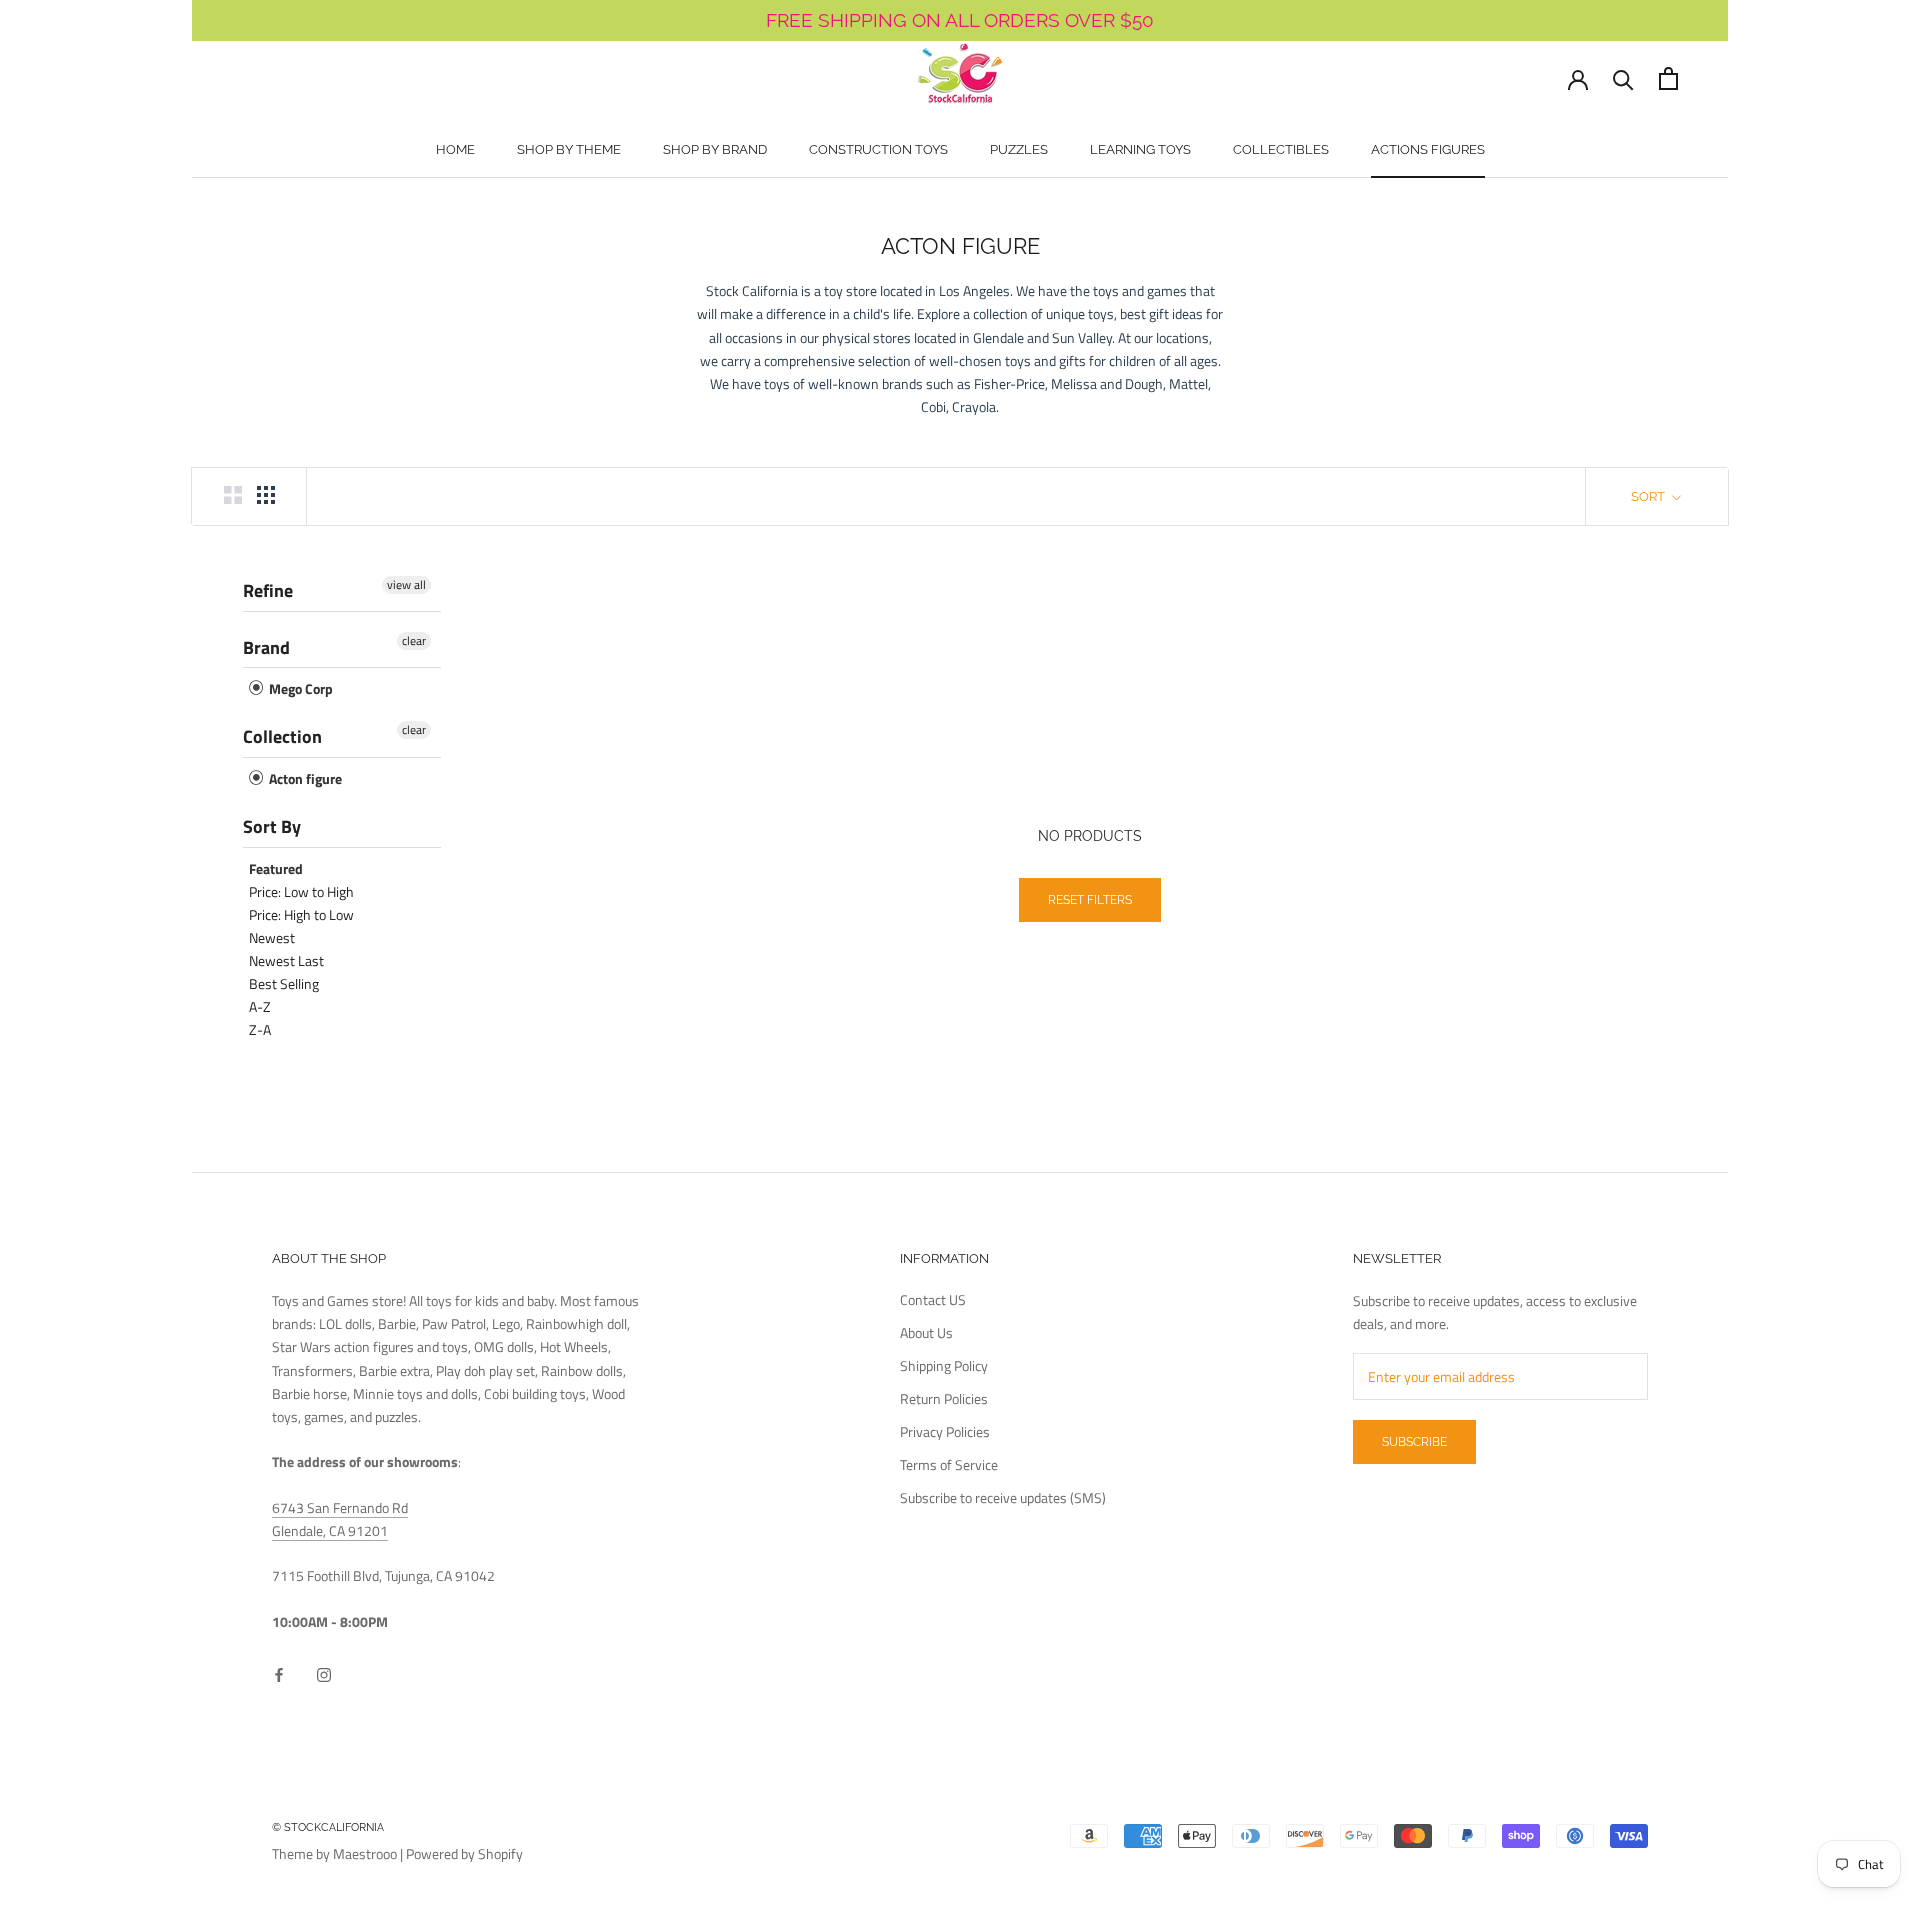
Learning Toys (1140, 149)
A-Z (260, 1006)
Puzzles (1019, 149)
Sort (1649, 496)
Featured (276, 868)
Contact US (933, 1299)
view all (406, 585)
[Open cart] (1668, 78)
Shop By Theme (569, 149)
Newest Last (286, 960)
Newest (272, 937)
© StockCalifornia (328, 1827)
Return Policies (944, 1398)
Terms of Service (949, 1464)
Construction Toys (878, 149)
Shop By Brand (715, 149)
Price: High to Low (301, 914)
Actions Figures (1428, 149)
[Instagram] (324, 1672)
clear (414, 641)
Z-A (260, 1029)
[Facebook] (279, 1672)
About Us (926, 1332)
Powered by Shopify (464, 1853)
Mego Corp (299, 689)
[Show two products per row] (233, 495)
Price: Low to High (301, 891)
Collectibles (1281, 149)
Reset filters (1090, 900)
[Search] (1623, 78)
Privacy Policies (945, 1431)
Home (455, 149)
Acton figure (304, 778)
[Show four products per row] (266, 495)
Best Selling (284, 983)
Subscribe (1414, 1442)
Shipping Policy (944, 1365)
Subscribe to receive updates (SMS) (1003, 1497)
